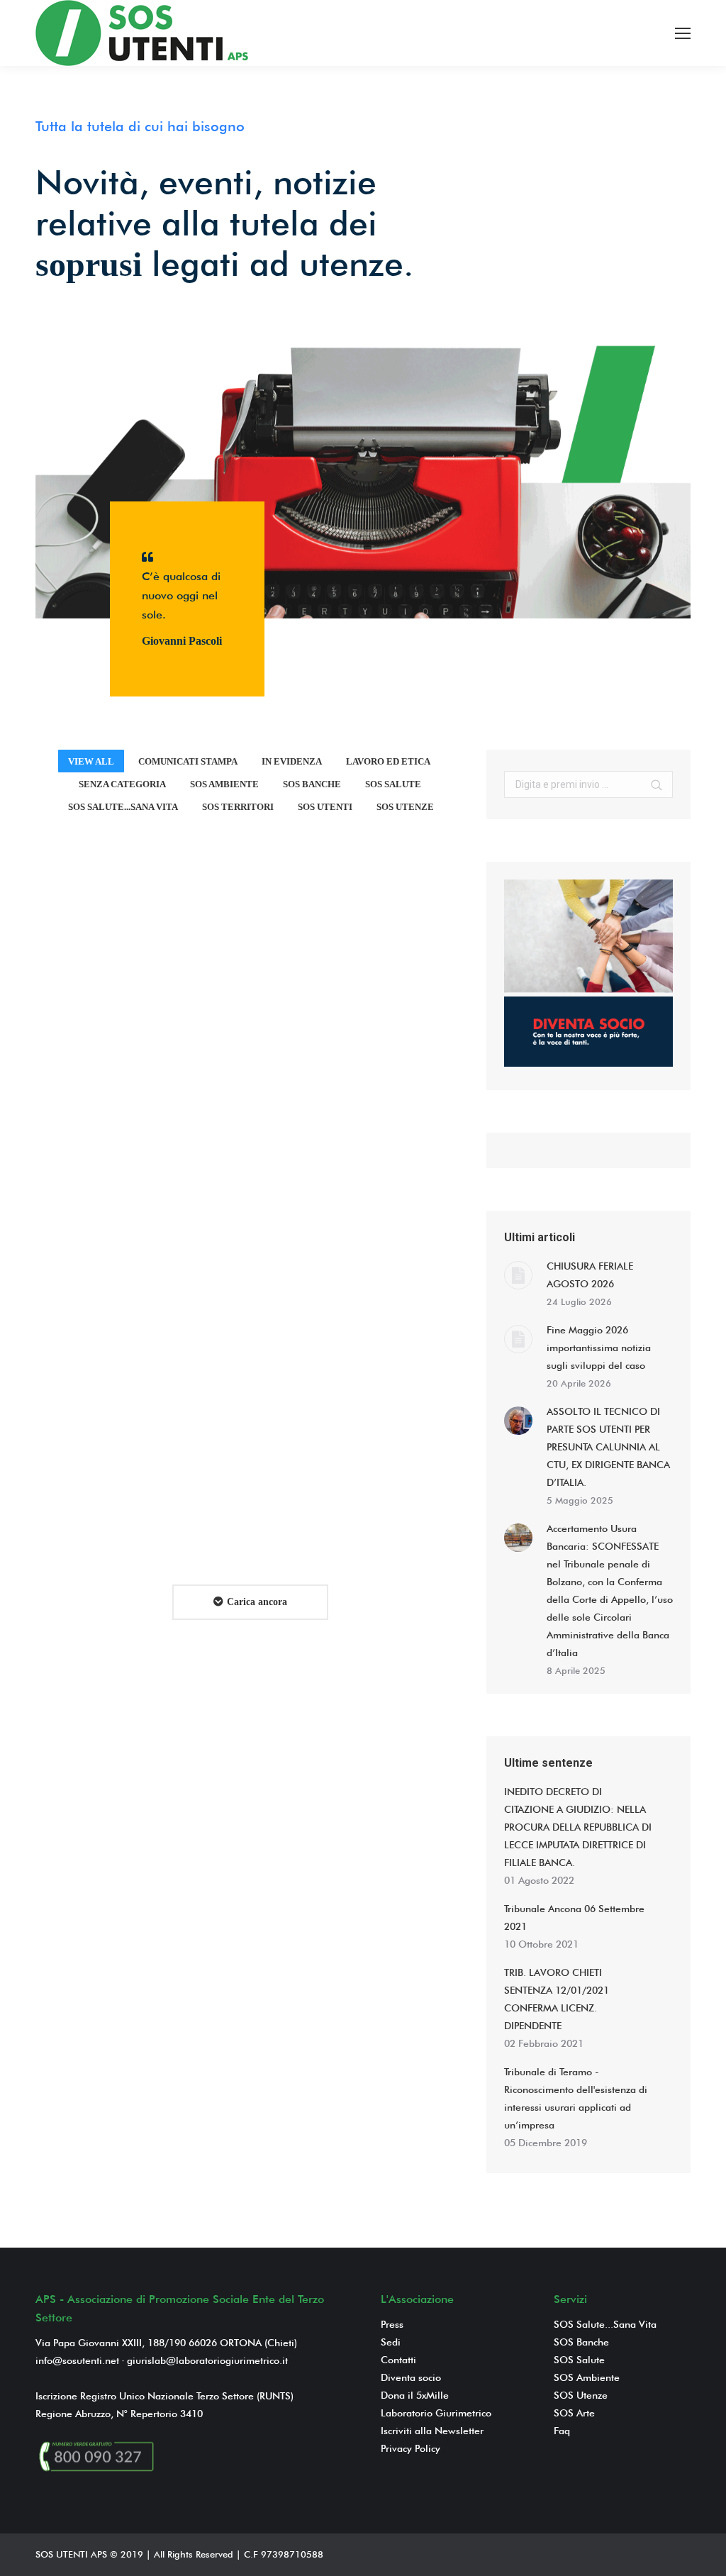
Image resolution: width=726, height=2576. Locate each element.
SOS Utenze (405, 807)
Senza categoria (122, 784)
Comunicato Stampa (328, 864)
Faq (562, 2431)
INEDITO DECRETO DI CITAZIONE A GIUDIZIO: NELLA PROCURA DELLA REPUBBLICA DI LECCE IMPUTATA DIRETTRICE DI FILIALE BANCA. (578, 1827)
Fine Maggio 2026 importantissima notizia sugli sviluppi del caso (354, 1355)
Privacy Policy (411, 2448)
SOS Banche (312, 784)
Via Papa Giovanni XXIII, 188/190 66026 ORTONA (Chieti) (166, 2343)
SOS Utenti (325, 807)
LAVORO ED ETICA (388, 761)
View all (91, 761)
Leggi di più (60, 1095)
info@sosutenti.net (77, 2360)
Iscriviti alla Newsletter (432, 2431)
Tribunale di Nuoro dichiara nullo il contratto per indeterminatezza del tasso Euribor (125, 1366)
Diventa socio (411, 2377)
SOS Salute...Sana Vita (123, 807)
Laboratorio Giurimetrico (436, 2413)
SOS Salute (393, 784)
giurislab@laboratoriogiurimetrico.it (207, 2360)
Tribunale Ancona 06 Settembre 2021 (574, 1917)
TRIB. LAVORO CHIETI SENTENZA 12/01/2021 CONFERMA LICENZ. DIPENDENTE (557, 1999)
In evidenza (292, 761)
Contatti (398, 2360)
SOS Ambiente (224, 784)
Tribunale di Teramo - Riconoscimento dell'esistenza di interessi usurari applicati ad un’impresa (576, 2098)
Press (392, 2324)
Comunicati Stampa (188, 761)
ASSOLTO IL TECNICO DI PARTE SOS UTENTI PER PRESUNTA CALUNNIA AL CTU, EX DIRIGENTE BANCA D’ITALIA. (608, 1447)
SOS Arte (574, 2413)
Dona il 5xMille (415, 2395)
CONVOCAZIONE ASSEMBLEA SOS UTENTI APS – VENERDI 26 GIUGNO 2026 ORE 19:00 (363, 1133)
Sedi (391, 2342)
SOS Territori (238, 807)
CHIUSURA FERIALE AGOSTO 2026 (130, 875)
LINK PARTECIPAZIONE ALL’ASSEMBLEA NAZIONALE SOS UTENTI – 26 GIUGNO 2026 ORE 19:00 (128, 1144)
